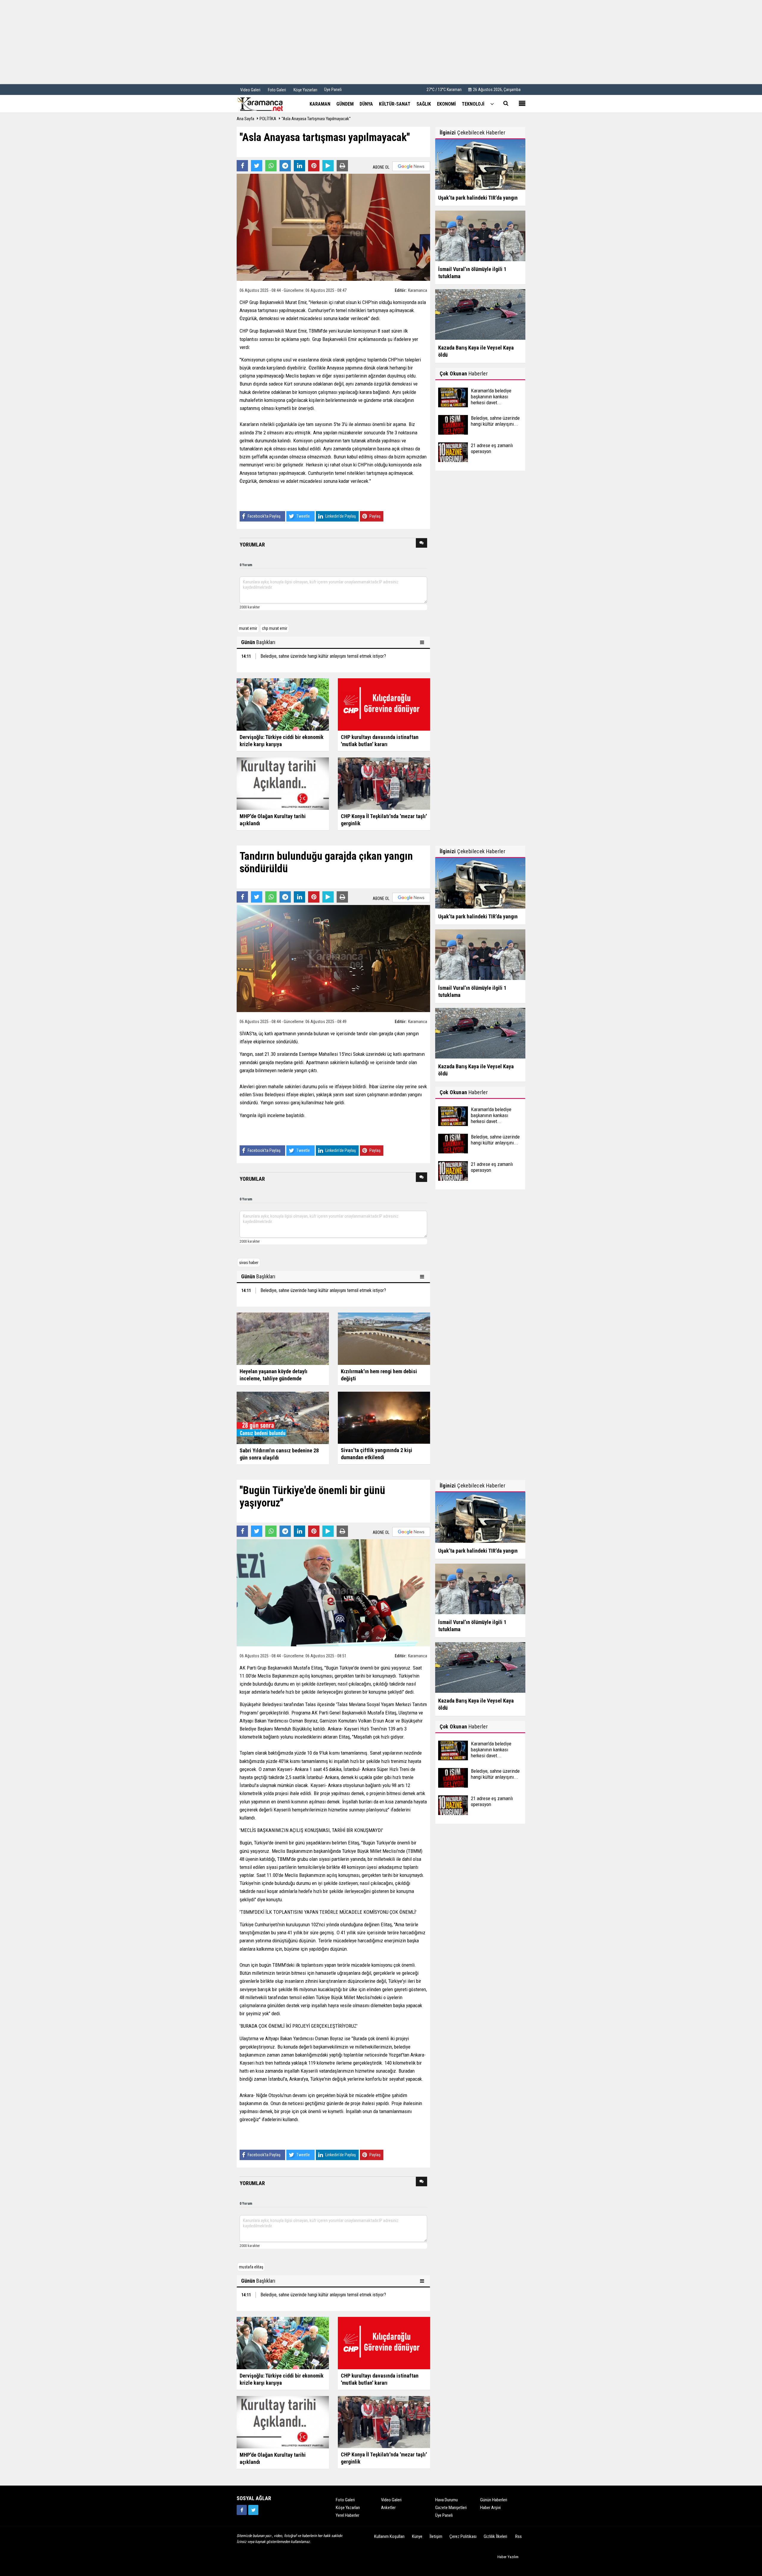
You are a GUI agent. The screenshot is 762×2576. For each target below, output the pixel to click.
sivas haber (249, 1263)
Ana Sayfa (245, 119)
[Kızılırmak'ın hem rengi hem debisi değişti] (384, 1338)
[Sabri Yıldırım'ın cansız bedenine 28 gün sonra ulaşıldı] (283, 1418)
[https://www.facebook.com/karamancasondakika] (242, 2510)
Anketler (388, 2508)
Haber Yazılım (508, 2557)
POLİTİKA (268, 119)
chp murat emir (275, 628)
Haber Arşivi (490, 2508)
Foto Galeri (345, 2500)
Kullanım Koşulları (389, 2536)
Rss (519, 2536)
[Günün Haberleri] (423, 642)
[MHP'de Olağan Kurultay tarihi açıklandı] (283, 783)
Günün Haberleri (494, 2500)
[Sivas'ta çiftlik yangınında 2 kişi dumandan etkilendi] (384, 1417)
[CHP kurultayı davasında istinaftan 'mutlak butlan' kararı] (384, 704)
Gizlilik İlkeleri (495, 2536)
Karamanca (418, 290)
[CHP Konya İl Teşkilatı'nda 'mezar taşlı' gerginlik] (384, 783)
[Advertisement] (381, 42)
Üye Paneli (333, 90)
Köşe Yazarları (348, 2508)
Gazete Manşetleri (451, 2508)
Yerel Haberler (348, 2515)
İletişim (436, 2536)
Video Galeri (391, 2500)
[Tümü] (492, 104)
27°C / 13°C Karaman (444, 90)
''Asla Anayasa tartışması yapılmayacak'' (316, 119)
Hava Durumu (446, 2500)
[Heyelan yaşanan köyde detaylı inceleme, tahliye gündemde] (283, 1338)
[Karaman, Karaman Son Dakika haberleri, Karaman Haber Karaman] (266, 104)
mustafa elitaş (251, 2267)
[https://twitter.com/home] (253, 2510)
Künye (417, 2536)
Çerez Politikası (463, 2536)
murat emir (248, 628)
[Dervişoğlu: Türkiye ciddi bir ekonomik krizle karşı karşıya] (283, 704)
